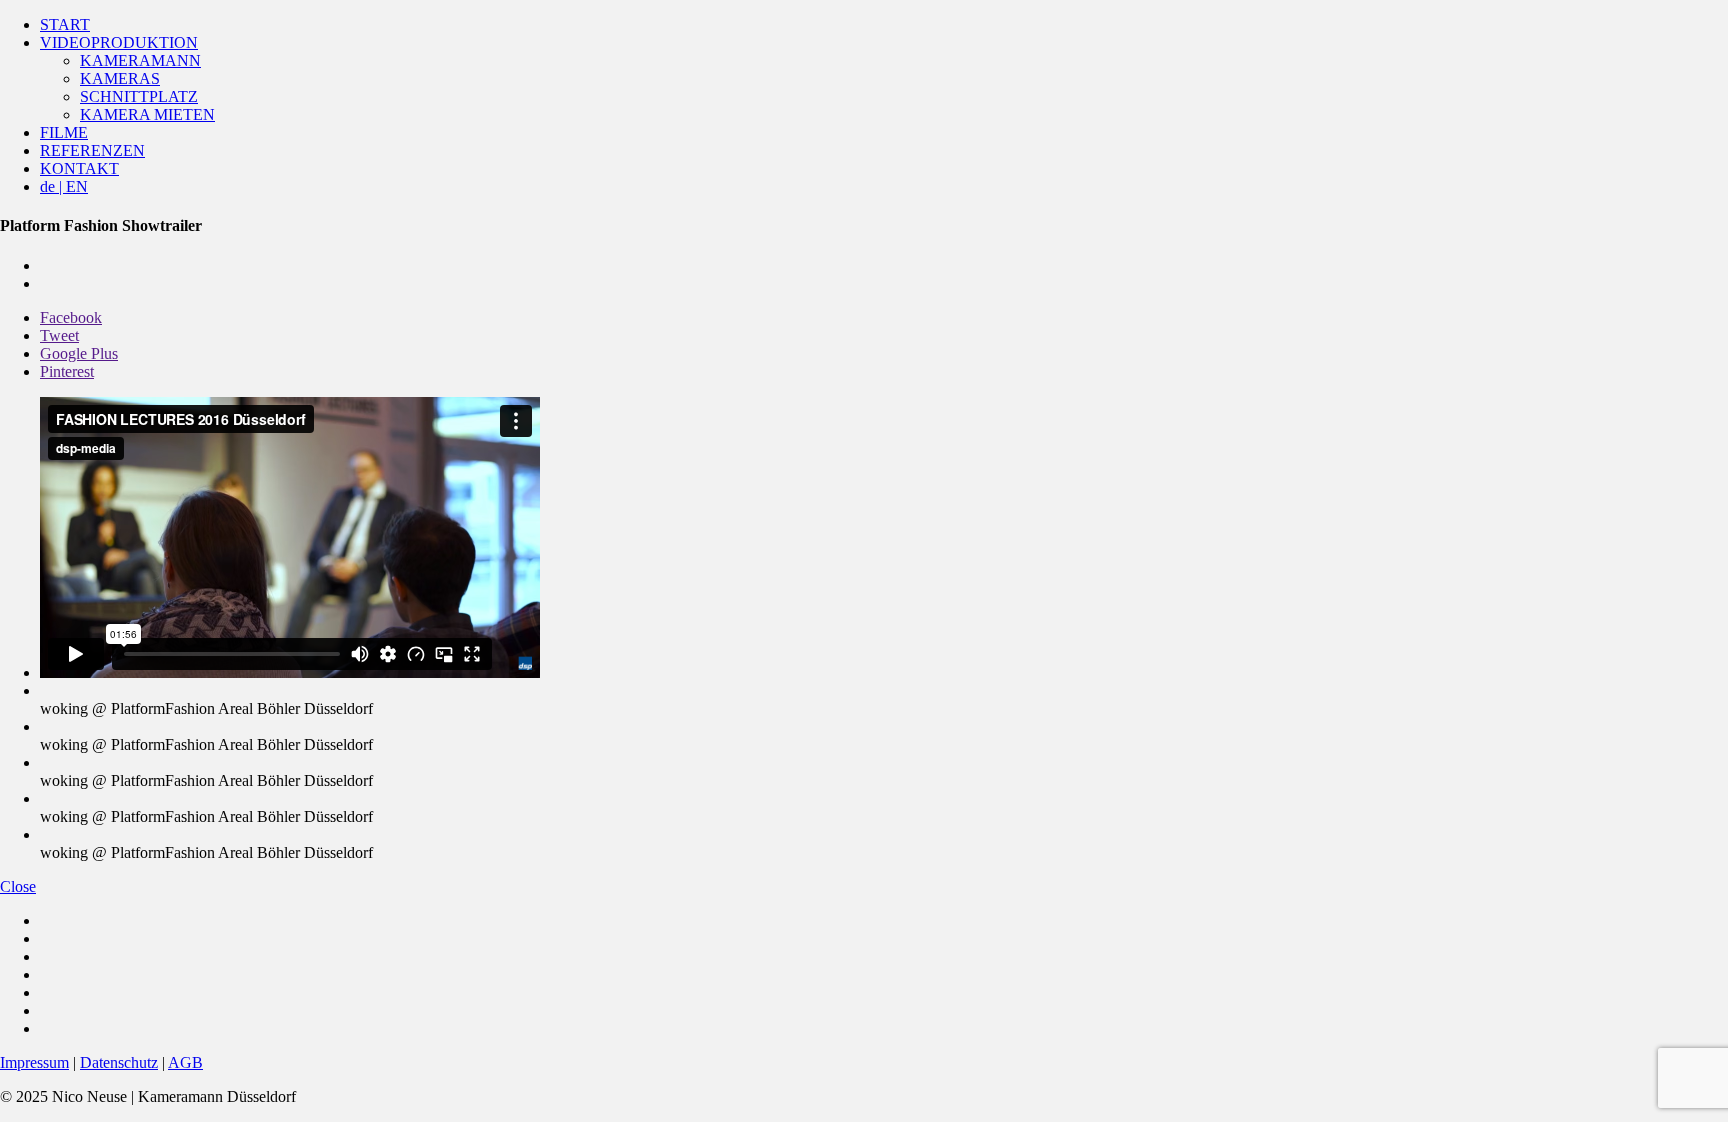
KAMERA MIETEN (147, 114)
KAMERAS (120, 78)
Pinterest (67, 371)
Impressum (34, 1062)
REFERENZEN (92, 150)
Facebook (71, 317)
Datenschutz (119, 1062)
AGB (185, 1062)
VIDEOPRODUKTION (119, 42)
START (65, 24)
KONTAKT (79, 168)
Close (18, 886)
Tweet (59, 335)
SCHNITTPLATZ (139, 96)
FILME (64, 132)
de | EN (64, 186)
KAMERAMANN (140, 60)
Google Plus (79, 353)
